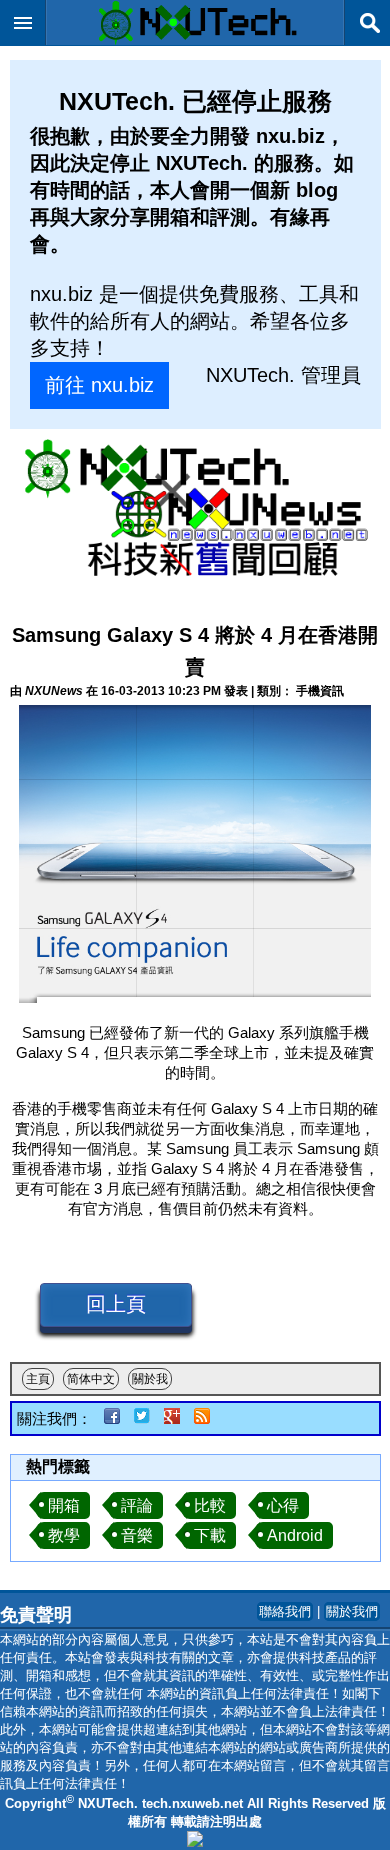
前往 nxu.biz (99, 385)
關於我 (150, 1379)
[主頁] (195, 39)
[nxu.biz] (195, 1842)
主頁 (38, 1379)
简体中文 (91, 1379)
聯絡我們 (285, 1611)
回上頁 (116, 1304)
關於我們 (352, 1611)
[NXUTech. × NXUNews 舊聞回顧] (195, 511)
